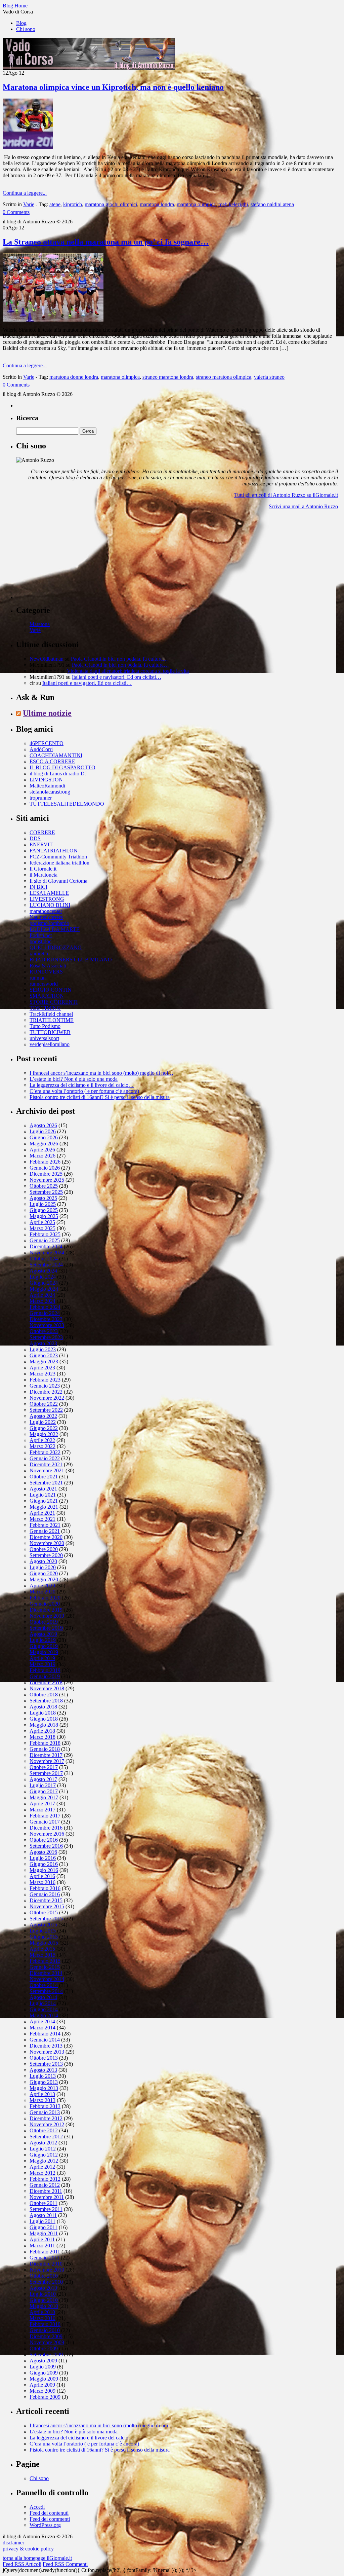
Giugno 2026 (44, 1137)
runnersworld (44, 984)
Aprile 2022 (42, 1440)
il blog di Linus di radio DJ (58, 774)
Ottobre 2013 (44, 2058)
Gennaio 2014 (45, 2040)
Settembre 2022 (46, 1410)
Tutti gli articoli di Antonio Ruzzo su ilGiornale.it (286, 495)
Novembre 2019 (47, 1616)
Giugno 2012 (44, 2155)
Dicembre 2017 (46, 1755)
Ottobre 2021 (44, 1477)
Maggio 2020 (44, 1579)
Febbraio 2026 (45, 1162)
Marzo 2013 (42, 2100)
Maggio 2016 (44, 1870)
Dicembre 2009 (46, 2336)
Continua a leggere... (25, 193)
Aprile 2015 (42, 1949)
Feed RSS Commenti (65, 2564)
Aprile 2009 (42, 2385)
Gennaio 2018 (45, 1749)
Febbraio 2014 (45, 2034)
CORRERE (42, 832)
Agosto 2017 (43, 1779)
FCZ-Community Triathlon (58, 857)
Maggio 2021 (44, 1507)
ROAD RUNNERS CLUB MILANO (71, 960)
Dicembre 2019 (46, 1610)
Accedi (37, 2507)
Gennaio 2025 (45, 1240)
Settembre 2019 (46, 1628)
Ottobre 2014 (44, 1985)
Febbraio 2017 (45, 1816)
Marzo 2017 (42, 1810)
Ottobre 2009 (44, 2348)
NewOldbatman (47, 659)
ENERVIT (41, 844)
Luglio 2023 (43, 1349)
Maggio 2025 (44, 1216)
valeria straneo (269, 377)
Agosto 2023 (43, 1343)
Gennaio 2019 (45, 1676)
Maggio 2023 (44, 1361)
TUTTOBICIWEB (50, 1032)
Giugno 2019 (44, 1646)
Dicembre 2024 (46, 1246)
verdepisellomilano (50, 1044)
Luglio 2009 (43, 2367)
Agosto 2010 (43, 2288)
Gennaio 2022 (45, 1458)
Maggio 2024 (44, 1289)
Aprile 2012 (42, 2167)
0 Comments (16, 212)
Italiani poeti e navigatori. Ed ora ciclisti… (117, 677)
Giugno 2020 (44, 1573)
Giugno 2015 (44, 1937)
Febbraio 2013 (45, 2106)
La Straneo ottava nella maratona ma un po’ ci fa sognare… (106, 242)
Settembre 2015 (46, 1919)
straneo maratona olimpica (224, 377)
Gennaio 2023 (45, 1386)
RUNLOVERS (46, 972)
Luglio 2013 (43, 2076)
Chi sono (26, 29)
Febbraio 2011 (45, 2252)
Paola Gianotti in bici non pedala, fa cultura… (119, 659)
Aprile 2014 (42, 2021)
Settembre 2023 (46, 1337)
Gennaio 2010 (45, 2330)
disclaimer (13, 2543)
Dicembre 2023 (46, 1319)
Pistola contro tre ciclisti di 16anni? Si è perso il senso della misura (100, 1097)
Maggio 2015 (44, 1943)
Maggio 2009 (44, 2379)
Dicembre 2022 (46, 1392)
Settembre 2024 (46, 1265)
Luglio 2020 (43, 1567)
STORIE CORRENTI (54, 1002)
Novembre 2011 (47, 2197)
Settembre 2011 (46, 2209)
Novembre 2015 (47, 1906)
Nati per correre (46, 917)
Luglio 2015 (43, 1931)
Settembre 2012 (46, 2137)
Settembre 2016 (46, 1846)
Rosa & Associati (48, 966)
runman (38, 978)
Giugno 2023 (44, 1355)
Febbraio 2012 (45, 2179)
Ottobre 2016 (44, 1840)
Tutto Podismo (45, 1026)
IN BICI (38, 887)
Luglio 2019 (43, 1640)
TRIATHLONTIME (52, 1020)
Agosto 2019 (43, 1634)
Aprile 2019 (42, 1658)
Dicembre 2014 (46, 1973)
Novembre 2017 (47, 1761)
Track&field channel (51, 1014)
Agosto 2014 (43, 1997)
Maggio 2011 (44, 2233)
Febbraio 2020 (45, 1598)
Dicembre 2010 (46, 2264)
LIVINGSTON (46, 780)
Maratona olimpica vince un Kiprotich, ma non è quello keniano (113, 87)
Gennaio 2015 (45, 1967)
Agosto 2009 (43, 2361)
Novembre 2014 (47, 1979)
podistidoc (40, 941)
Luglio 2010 (43, 2294)
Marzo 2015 (42, 1955)
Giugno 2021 (44, 1501)
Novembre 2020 (47, 1543)
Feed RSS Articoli (22, 2564)
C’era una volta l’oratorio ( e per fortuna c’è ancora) (84, 1091)
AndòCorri (41, 749)
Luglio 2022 (43, 1422)
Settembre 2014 (46, 1991)
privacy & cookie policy (28, 2549)
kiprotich (73, 204)
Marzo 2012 (42, 2173)
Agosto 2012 (43, 2143)
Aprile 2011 (42, 2239)
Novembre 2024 (47, 1253)
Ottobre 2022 (44, 1404)
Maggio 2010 (44, 2306)
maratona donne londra (74, 377)
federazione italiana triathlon (59, 863)
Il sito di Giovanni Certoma (58, 881)
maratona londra (157, 204)
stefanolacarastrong (50, 792)
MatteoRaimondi (47, 786)
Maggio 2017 (44, 1797)
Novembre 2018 (47, 1688)
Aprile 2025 (42, 1222)
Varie (29, 204)
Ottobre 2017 (44, 1767)
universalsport (44, 1038)
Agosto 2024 (43, 1271)
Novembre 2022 (47, 1398)
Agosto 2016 (43, 1852)
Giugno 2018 (44, 1719)
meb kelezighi (233, 204)
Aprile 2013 (42, 2094)
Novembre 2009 (47, 2342)
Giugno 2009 (44, 2373)
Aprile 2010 (42, 2312)
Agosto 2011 (43, 2215)
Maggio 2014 (44, 2015)
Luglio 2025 (43, 1204)
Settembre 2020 (46, 1555)
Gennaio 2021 (45, 1531)
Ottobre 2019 (44, 1622)
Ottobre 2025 (44, 1186)
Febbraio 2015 (45, 1961)
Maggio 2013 (44, 2088)
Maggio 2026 (44, 1144)
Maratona (40, 624)
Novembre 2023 (47, 1325)
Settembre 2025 (46, 1192)
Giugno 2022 (44, 1428)
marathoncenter (46, 911)
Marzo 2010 (42, 2318)
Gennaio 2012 (45, 2185)
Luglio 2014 (43, 2003)
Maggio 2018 (44, 1725)
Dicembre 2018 (46, 1682)
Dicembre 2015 (46, 1900)
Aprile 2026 (42, 1150)
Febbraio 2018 (45, 1743)
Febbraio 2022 (45, 1452)
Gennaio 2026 (45, 1168)
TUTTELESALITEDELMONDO (67, 804)
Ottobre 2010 (44, 2276)
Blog (21, 23)
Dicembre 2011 (46, 2191)
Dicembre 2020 (46, 1537)
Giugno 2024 (44, 1283)
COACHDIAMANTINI (56, 755)
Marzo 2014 (42, 2028)
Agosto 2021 (43, 1489)
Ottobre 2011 (44, 2203)
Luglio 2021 (43, 1495)
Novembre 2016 (47, 1834)
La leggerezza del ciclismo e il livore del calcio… (82, 1085)
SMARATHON (47, 996)
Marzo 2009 (42, 2391)
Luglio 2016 (43, 1858)
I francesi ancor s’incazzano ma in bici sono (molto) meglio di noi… (101, 1073)
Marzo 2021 (42, 1519)
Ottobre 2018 (44, 1695)
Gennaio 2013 (45, 2112)
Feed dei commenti (50, 2519)
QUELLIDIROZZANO (56, 947)
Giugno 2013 (44, 2082)
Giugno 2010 (44, 2300)
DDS (35, 838)
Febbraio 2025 (45, 1234)
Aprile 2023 (42, 1368)
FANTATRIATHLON (54, 851)
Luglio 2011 (42, 2221)
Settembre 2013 (46, 2064)
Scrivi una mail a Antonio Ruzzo (303, 506)
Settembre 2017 (46, 1773)
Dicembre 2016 (46, 1828)
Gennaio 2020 (45, 1604)
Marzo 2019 (42, 1664)
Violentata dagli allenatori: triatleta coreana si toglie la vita (128, 671)
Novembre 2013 (47, 2052)
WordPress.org (45, 2525)
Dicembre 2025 (46, 1174)
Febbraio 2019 (45, 1670)
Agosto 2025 (43, 1198)
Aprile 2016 (42, 1876)
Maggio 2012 (44, 2161)
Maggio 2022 (44, 1434)
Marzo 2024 (42, 1301)
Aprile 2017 (42, 1804)
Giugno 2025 (44, 1210)
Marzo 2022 (42, 1446)
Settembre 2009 (46, 2354)
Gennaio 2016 (45, 1894)
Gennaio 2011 (45, 2258)
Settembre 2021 (46, 1483)
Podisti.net (41, 935)
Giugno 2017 (44, 1791)
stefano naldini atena (272, 204)
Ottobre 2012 (44, 2130)
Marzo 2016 (42, 1882)
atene (55, 204)
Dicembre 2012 (46, 2118)
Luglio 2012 (43, 2149)
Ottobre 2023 (44, 1331)
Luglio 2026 (43, 1131)
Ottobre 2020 (44, 1549)
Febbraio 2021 (45, 1525)
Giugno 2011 (44, 2227)
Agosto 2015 (43, 1925)
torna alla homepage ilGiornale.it (37, 2558)
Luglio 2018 (43, 1713)
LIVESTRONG (47, 899)
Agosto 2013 (43, 2070)
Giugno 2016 (44, 1864)
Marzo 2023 (42, 1374)
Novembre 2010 (47, 2270)
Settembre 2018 (46, 1701)
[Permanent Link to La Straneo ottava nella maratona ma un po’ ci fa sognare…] (53, 320)
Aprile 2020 (42, 1586)
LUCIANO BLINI (50, 905)
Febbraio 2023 (45, 1380)
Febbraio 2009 (45, 2397)
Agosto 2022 (43, 1416)
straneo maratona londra (168, 377)
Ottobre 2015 (44, 1912)
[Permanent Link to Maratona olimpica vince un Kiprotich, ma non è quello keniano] (28, 147)
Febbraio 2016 (45, 1888)
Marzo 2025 (42, 1228)
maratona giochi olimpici (111, 204)
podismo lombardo (49, 923)
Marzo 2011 (42, 2246)
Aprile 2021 (42, 1513)
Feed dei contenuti (49, 2513)
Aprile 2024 (42, 1295)
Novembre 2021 (47, 1470)
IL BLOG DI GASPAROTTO (62, 767)
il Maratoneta (44, 875)
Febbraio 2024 (45, 1307)
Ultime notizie (47, 713)
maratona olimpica (196, 204)
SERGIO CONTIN (51, 990)
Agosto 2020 (43, 1561)
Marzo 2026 (42, 1156)
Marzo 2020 (42, 1592)
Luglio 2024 (43, 1277)
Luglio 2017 (43, 1785)
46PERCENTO (47, 743)
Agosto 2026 (43, 1125)
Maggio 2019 (44, 1652)
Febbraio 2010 (45, 2324)
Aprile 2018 (42, 1731)
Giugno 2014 (44, 2009)
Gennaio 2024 (45, 1313)
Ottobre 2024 (44, 1259)
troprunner (41, 798)
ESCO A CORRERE (52, 761)
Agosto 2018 (43, 1707)
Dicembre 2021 (46, 1464)
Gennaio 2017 (45, 1822)
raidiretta (39, 953)
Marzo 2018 (42, 1737)
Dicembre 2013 (46, 2046)
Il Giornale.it (43, 869)
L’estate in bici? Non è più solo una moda (74, 1079)
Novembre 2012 (47, 2124)
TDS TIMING (45, 1008)
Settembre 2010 (46, 2282)
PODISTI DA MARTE (55, 929)
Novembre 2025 (47, 1180)
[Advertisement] (67, 557)
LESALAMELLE (49, 893)
